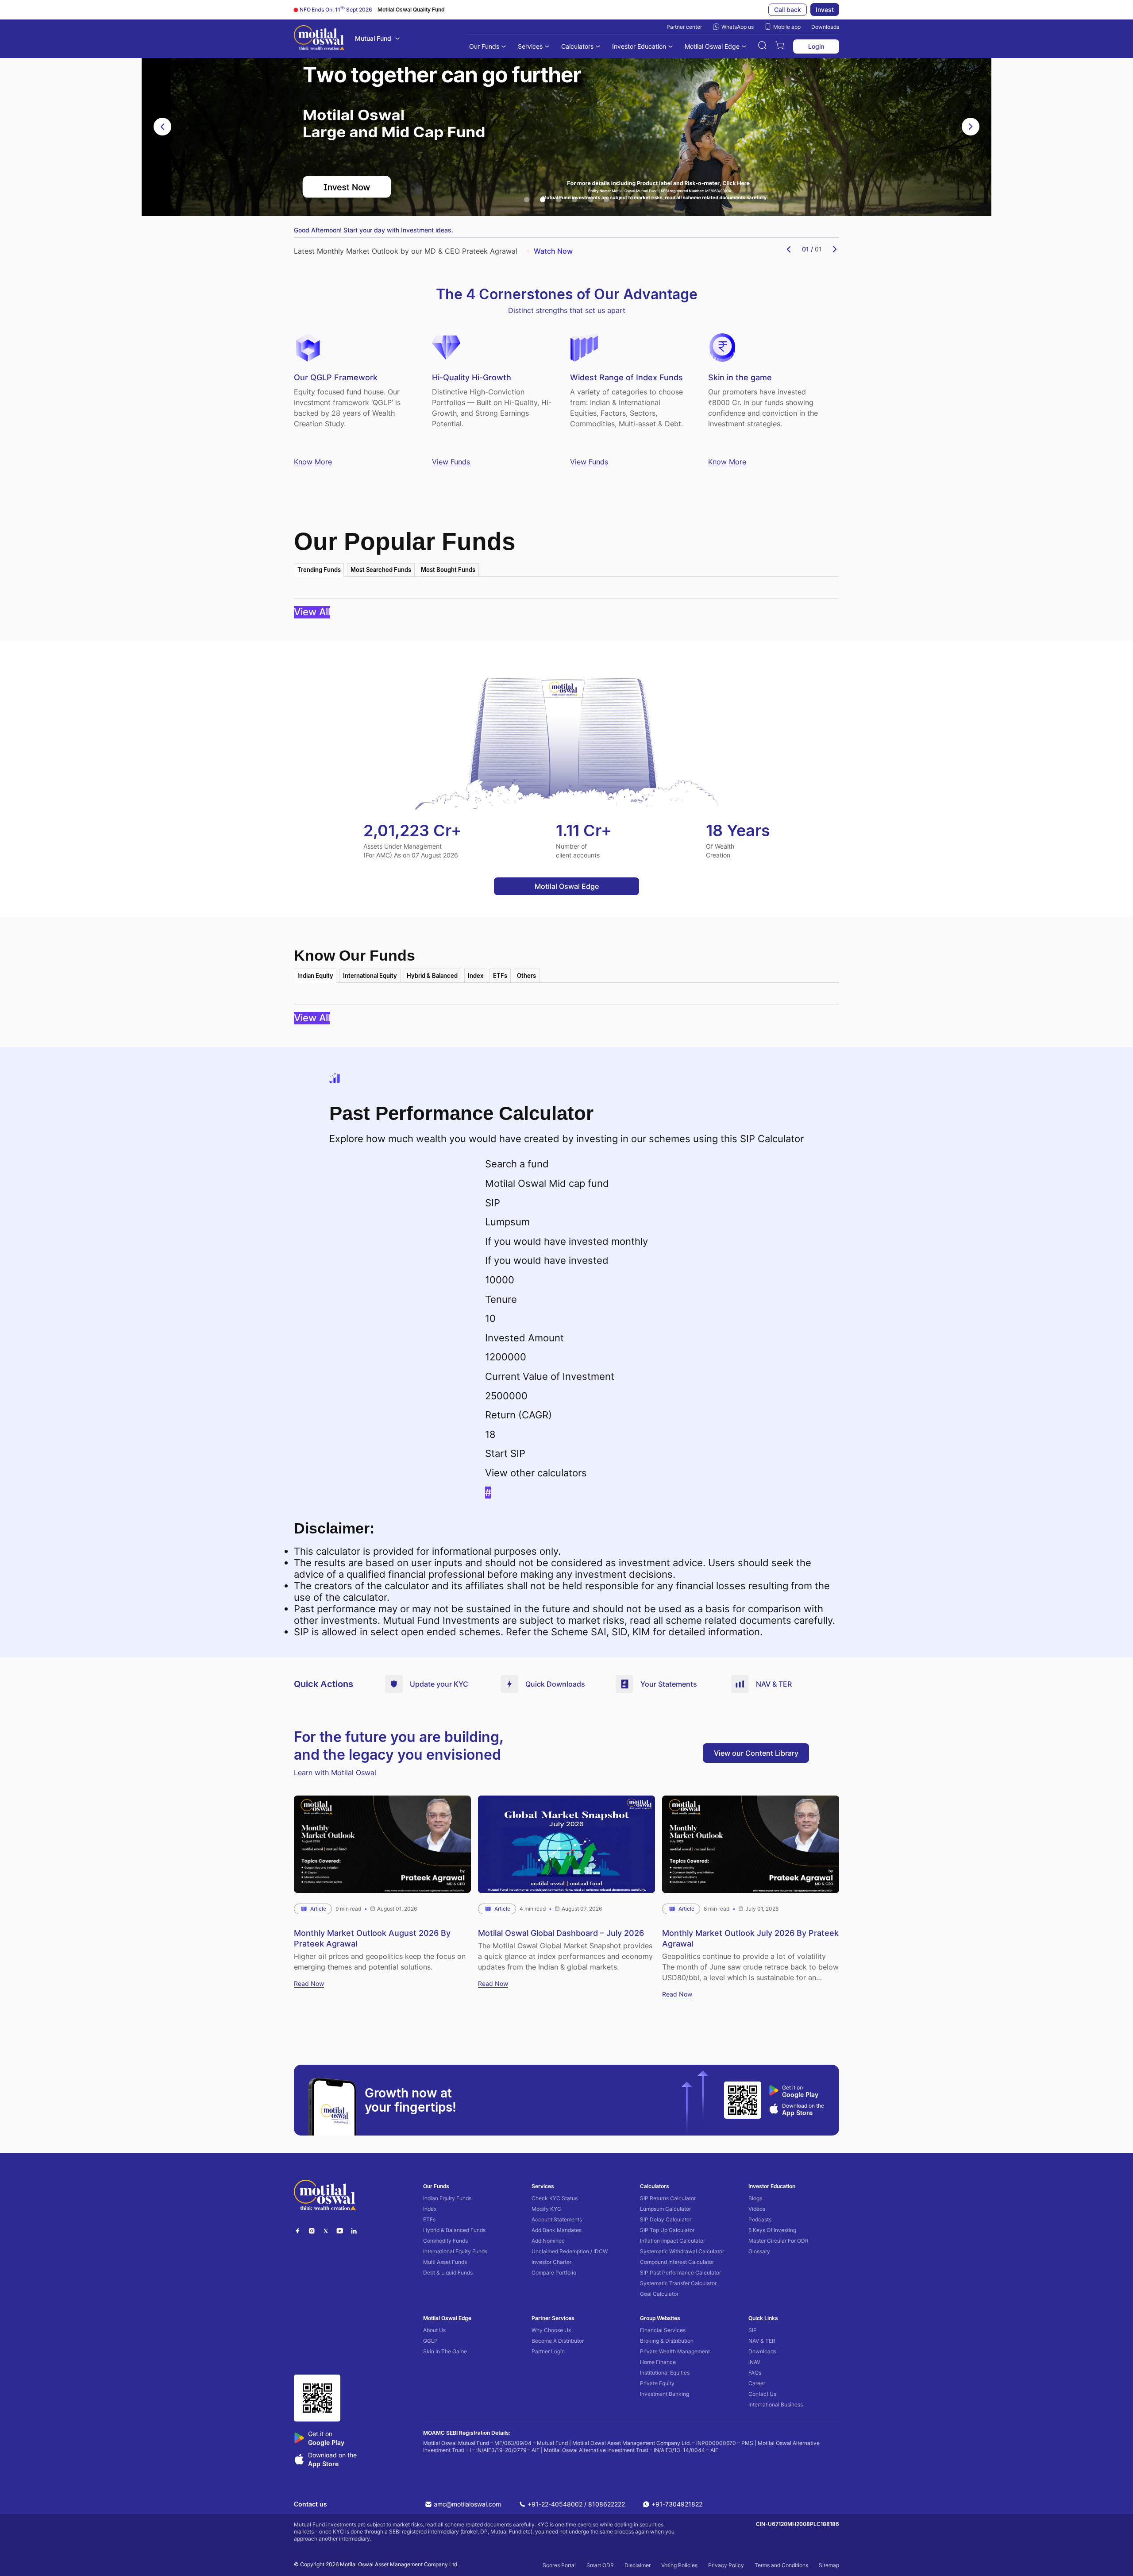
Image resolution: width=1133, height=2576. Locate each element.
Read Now (309, 1983)
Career (757, 2383)
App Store (797, 2113)
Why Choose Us (551, 2330)
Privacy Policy (726, 2565)
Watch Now (553, 251)
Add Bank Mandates (557, 2230)
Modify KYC (546, 2209)
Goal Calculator (659, 2294)
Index (430, 2209)
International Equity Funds (455, 2251)
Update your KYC (439, 1684)
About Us (434, 2330)
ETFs (429, 2219)
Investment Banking (665, 2394)
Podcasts (760, 2219)
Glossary (759, 2251)
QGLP (430, 2341)
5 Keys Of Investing (772, 2230)
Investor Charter (551, 2262)
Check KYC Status (555, 2198)
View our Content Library (756, 1753)
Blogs (755, 2198)
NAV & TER (774, 1684)
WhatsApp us (738, 27)
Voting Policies (679, 2565)
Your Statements (669, 1684)
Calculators (577, 46)
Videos (757, 2209)
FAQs (755, 2373)
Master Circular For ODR (778, 2241)
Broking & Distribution (667, 2341)
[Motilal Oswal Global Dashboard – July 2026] (566, 1844)
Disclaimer (638, 2565)
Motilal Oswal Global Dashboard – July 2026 (561, 1933)
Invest (825, 10)
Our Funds (484, 46)
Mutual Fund (373, 38)
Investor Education (639, 46)
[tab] (319, 570)
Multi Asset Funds (445, 2262)
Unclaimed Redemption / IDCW (570, 2251)
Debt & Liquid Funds (448, 2273)
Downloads (825, 27)
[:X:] (326, 2232)
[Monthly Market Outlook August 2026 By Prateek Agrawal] (382, 1844)
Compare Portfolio (554, 2273)
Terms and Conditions (781, 2565)
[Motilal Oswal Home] (319, 39)
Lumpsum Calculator (665, 2209)
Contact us (310, 2504)
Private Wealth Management (675, 2351)
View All (312, 612)
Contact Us (762, 2394)
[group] (566, 127)
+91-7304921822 (677, 2504)
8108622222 (607, 2504)
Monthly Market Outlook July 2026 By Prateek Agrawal (750, 1938)
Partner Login (548, 2351)
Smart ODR (600, 2565)
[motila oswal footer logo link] (325, 2196)
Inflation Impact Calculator (672, 2241)
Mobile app (787, 27)
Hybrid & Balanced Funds (454, 2230)
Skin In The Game (445, 2351)
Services (530, 46)
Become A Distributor (558, 2341)
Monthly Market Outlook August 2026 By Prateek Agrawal (372, 1938)
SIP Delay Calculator (666, 2219)
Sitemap (829, 2565)
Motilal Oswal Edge (712, 46)
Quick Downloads (555, 1684)
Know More (313, 462)
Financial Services (663, 2330)
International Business (776, 2404)
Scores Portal (559, 2565)
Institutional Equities (665, 2373)
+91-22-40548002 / (557, 2504)
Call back (788, 10)
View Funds (451, 462)
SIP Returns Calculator (668, 2198)
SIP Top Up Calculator (667, 2230)
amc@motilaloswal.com (467, 2504)
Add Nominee (548, 2241)
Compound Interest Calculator (677, 2262)
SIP (753, 2330)
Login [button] (816, 46)
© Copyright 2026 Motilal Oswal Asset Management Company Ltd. (376, 2564)
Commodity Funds (445, 2241)
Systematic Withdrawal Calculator (682, 2251)
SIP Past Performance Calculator (680, 2273)
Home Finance (658, 2362)
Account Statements (557, 2219)
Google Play (800, 2095)
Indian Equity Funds (447, 2198)
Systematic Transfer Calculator (678, 2283)
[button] (762, 46)
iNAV (754, 2362)
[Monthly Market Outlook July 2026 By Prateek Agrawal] (751, 1844)
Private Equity (657, 2383)
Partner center (684, 27)
